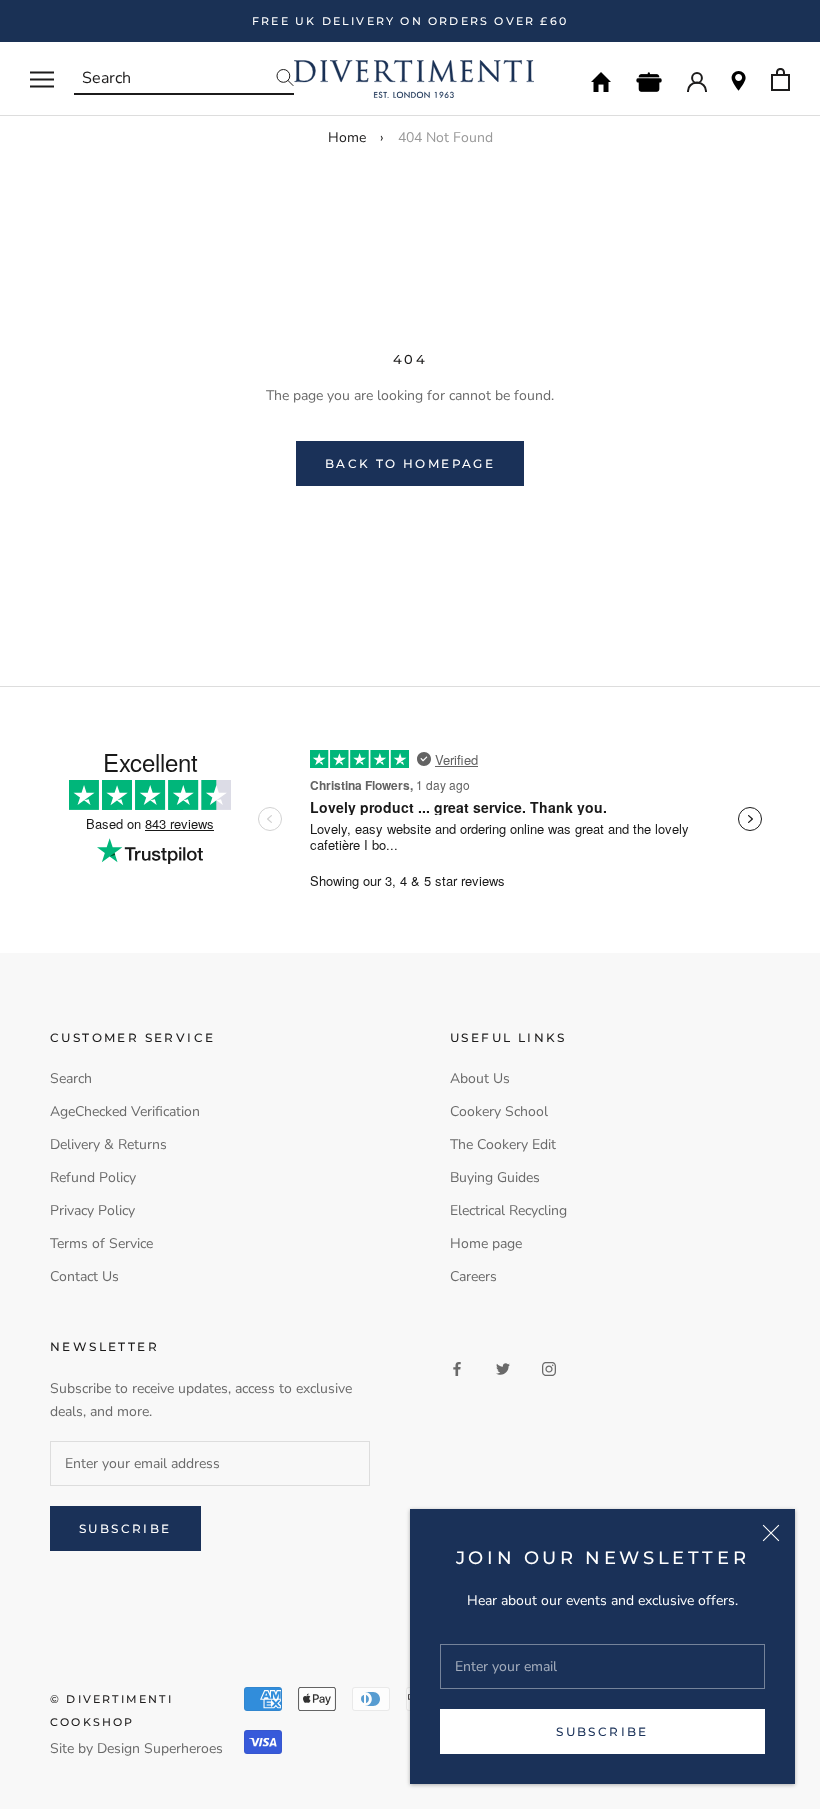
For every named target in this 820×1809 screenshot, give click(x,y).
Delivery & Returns (108, 1144)
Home (347, 137)
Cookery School (499, 1111)
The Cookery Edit (503, 1144)
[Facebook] (457, 1368)
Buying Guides (495, 1177)
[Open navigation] (42, 79)
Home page (486, 1243)
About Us (480, 1078)
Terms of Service (101, 1243)
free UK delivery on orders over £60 (410, 21)
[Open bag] (780, 79)
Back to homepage (410, 463)
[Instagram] (549, 1368)
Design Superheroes (160, 1748)
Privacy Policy (92, 1210)
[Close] (771, 1533)
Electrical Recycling (508, 1210)
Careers (473, 1276)
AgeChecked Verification (125, 1111)
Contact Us (84, 1276)
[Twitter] (503, 1368)
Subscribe (602, 1731)
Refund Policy (93, 1177)
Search (71, 1078)
